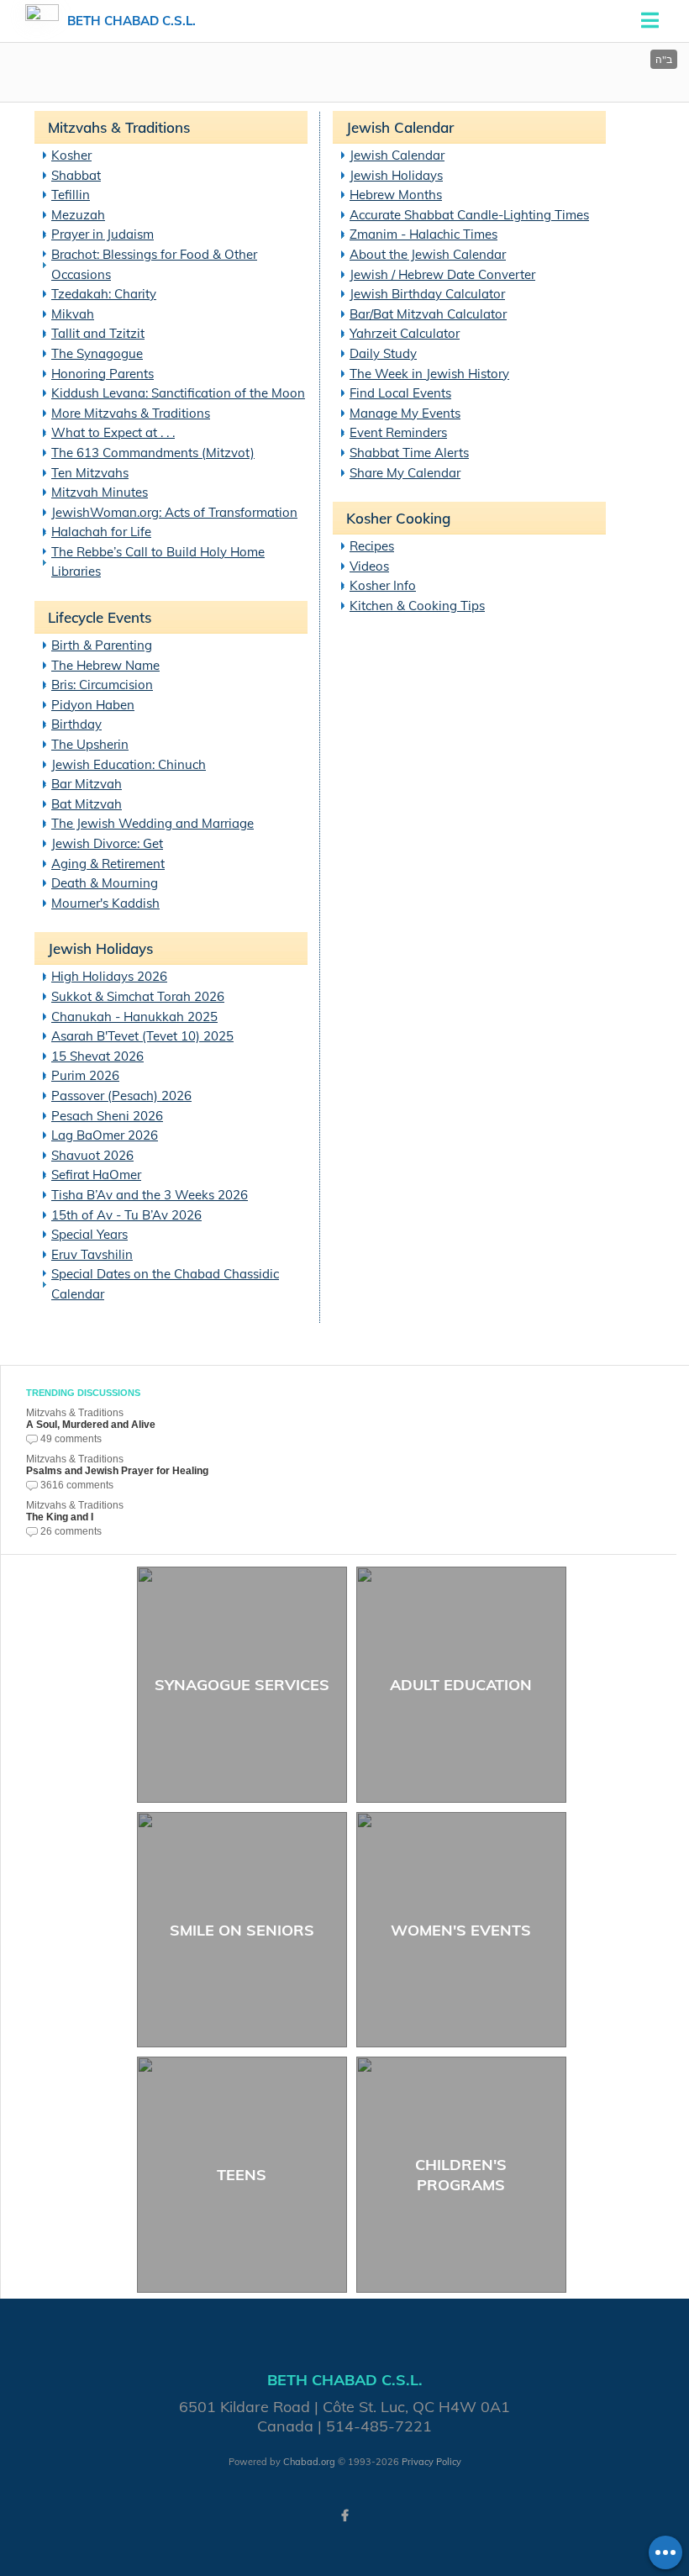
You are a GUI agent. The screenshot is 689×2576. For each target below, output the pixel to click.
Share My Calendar (405, 473)
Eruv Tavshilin (92, 1254)
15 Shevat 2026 (97, 1056)
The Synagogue (97, 353)
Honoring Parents (103, 374)
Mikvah (73, 314)
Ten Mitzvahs (90, 473)
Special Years (89, 1234)
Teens (242, 2175)
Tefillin (71, 195)
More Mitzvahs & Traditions (131, 413)
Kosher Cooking (398, 518)
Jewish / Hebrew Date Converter (442, 274)
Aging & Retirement (108, 864)
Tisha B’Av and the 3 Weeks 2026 (150, 1195)
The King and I (60, 1517)
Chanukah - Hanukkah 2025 (134, 1017)
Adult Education (461, 1685)
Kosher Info (383, 585)
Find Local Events (400, 393)
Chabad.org (309, 2462)
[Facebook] (344, 2515)
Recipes (372, 546)
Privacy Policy (431, 2462)
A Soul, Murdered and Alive (91, 1425)
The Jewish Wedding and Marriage (153, 823)
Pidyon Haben (93, 705)
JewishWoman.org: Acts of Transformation (174, 512)
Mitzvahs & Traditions (119, 127)
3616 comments (77, 1485)
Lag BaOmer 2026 (105, 1135)
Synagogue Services (242, 1685)
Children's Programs (461, 2174)
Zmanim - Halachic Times (423, 234)
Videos (369, 566)
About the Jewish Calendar (428, 254)
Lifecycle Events (100, 617)
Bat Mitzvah (87, 804)
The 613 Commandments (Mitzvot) (153, 453)
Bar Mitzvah (87, 784)
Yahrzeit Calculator (405, 333)
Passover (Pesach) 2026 (121, 1096)
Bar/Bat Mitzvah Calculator (428, 314)
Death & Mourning (105, 883)
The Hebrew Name (105, 665)
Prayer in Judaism (103, 234)
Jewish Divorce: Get (107, 843)
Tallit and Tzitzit (98, 333)
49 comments (71, 1439)
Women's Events (461, 1930)
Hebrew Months (396, 195)
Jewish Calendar (400, 127)
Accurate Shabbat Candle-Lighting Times (469, 215)
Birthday (76, 724)
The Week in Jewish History (429, 374)
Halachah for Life (101, 532)
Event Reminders (398, 432)
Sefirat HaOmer (96, 1175)
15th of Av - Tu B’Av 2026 (126, 1215)
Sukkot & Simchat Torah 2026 (138, 996)
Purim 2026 (85, 1075)
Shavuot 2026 (92, 1155)
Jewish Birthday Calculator (427, 294)
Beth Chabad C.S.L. (131, 21)
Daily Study (383, 353)
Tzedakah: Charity (104, 294)
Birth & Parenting (102, 645)
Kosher (71, 155)
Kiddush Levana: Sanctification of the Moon (178, 393)
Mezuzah (78, 215)
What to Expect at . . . (113, 432)
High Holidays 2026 (109, 976)
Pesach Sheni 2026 (107, 1116)
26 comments (71, 1531)
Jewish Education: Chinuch (129, 764)
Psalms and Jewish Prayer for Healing (117, 1471)
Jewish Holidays (100, 948)
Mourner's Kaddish (105, 903)
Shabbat (76, 175)
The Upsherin (90, 744)
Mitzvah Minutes (100, 492)
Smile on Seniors (242, 1930)
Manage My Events (405, 413)
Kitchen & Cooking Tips (417, 606)
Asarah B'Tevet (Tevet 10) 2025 (142, 1036)
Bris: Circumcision (102, 685)
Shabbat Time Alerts (409, 453)
